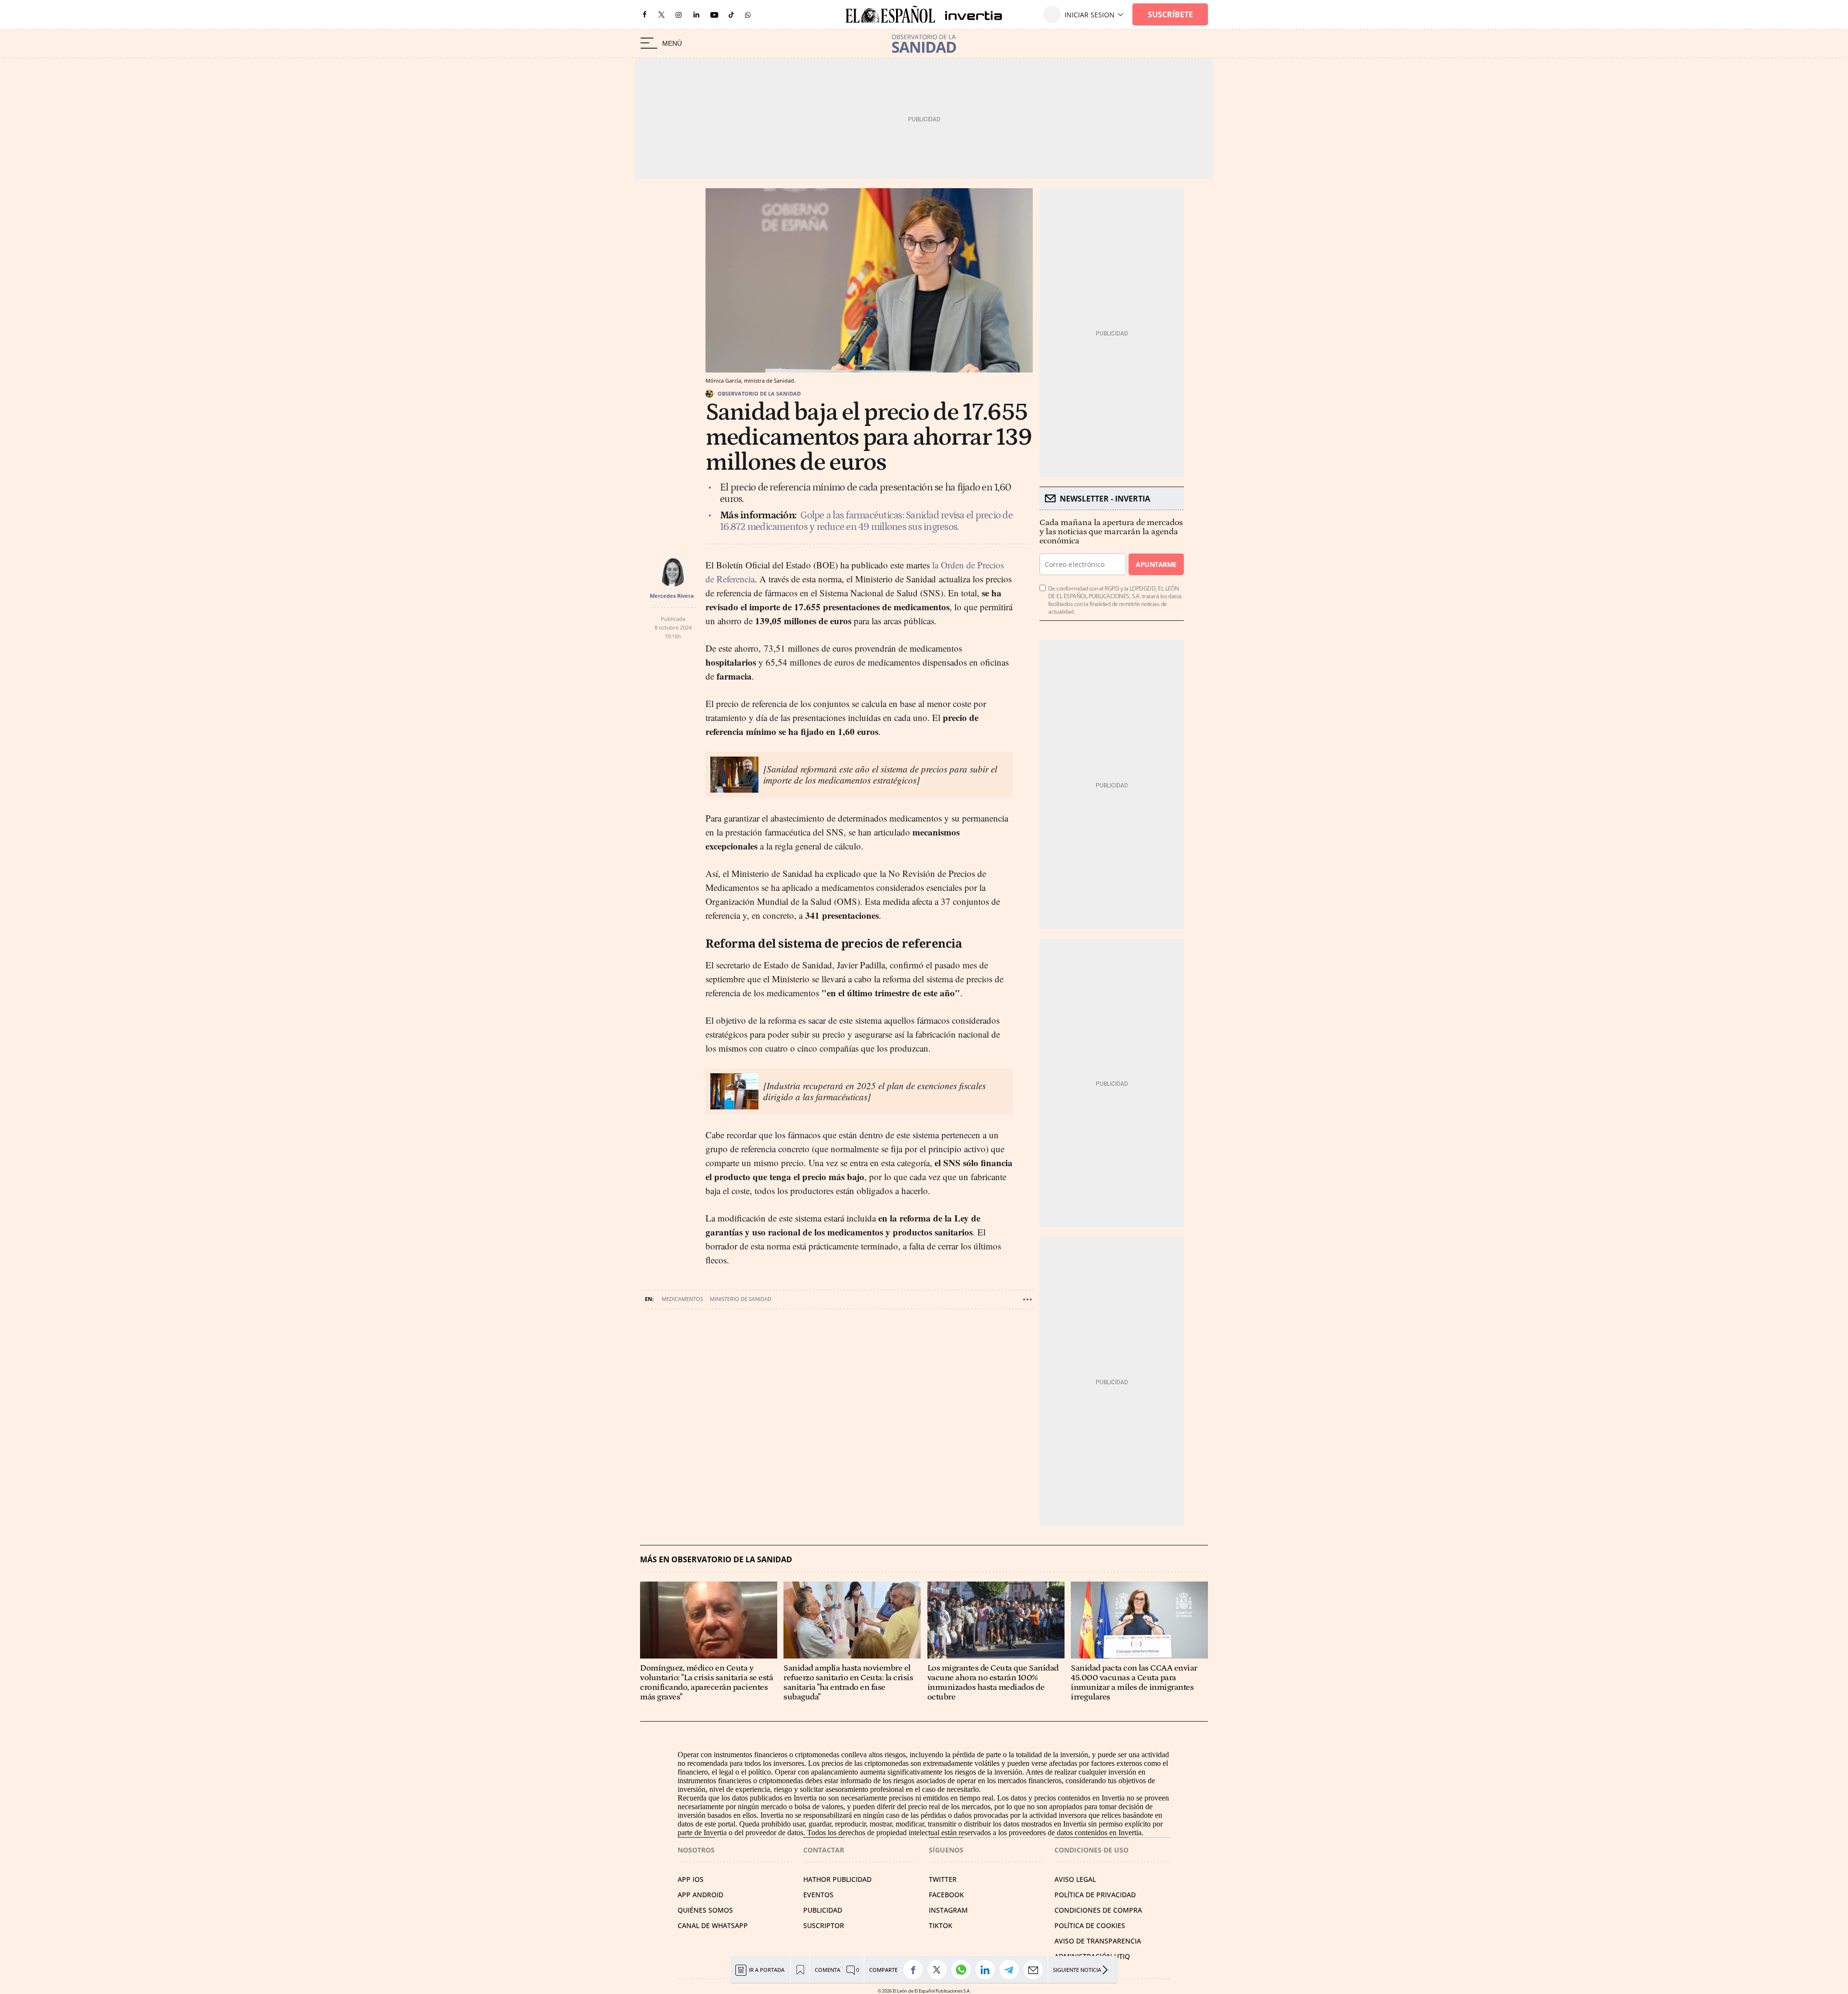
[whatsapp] (748, 14)
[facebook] (644, 15)
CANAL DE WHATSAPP (713, 1925)
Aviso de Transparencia (1098, 1941)
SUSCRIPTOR (824, 1925)
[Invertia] (969, 15)
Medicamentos (682, 1299)
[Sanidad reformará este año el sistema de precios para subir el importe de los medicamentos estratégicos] (880, 774)
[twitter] (661, 14)
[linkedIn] (696, 14)
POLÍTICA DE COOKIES (1090, 1925)
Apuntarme (1156, 564)
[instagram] (679, 15)
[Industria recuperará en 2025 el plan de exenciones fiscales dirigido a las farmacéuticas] (874, 1091)
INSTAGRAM (948, 1910)
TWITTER (943, 1879)
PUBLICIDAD (823, 1910)
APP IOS (691, 1879)
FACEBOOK (946, 1895)
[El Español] (890, 15)
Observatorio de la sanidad (759, 393)
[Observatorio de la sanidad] (924, 44)
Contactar (824, 1850)
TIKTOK (941, 1925)
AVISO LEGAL (1075, 1879)
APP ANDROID (700, 1895)
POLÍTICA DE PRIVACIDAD (1095, 1895)
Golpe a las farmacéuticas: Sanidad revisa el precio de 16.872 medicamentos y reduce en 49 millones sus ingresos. (866, 521)
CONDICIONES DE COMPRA (1098, 1910)
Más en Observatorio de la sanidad (716, 1560)
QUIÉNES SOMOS (705, 1910)
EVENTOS (818, 1895)
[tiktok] (731, 14)
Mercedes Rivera (672, 596)
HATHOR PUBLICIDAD (837, 1879)
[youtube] (714, 15)
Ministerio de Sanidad (741, 1299)
